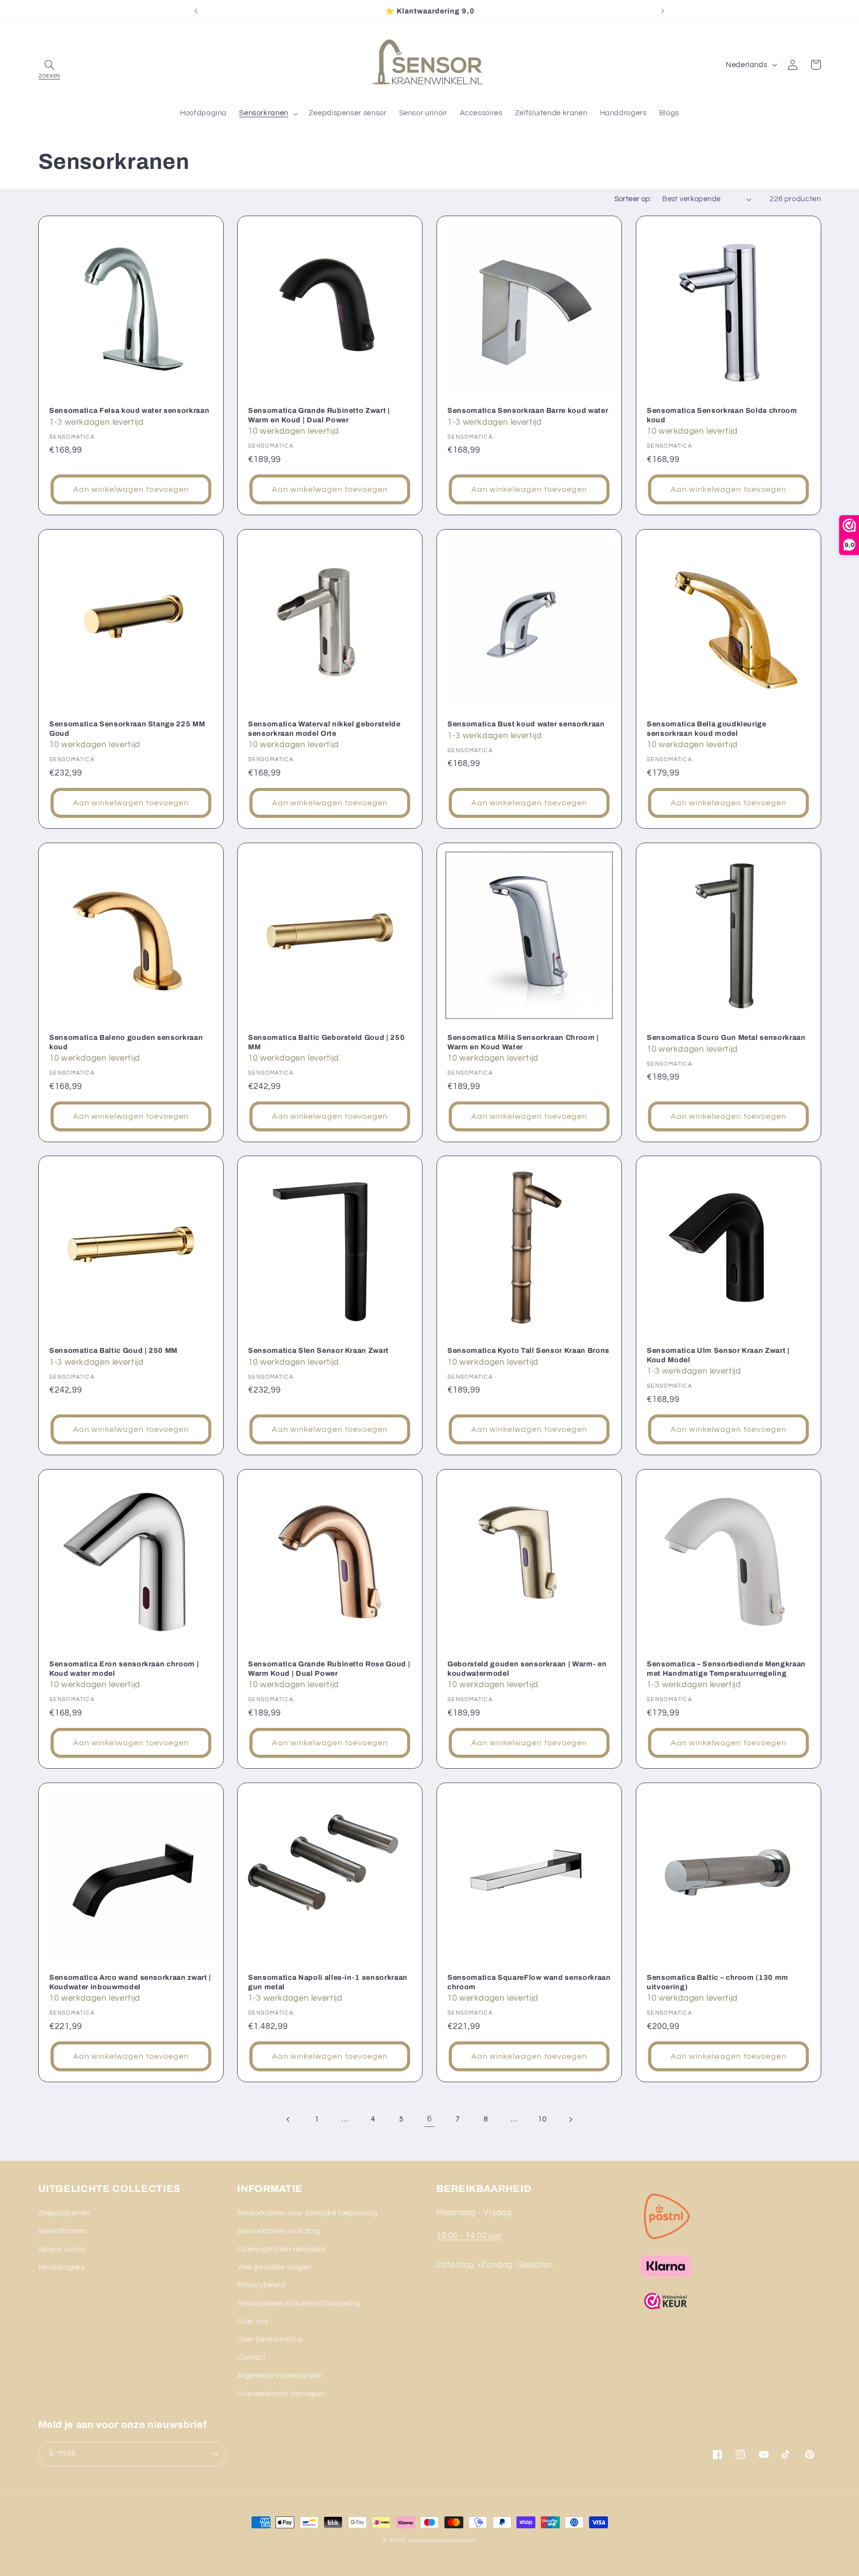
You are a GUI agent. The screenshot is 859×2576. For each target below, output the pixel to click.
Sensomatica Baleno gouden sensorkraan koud (126, 1042)
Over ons (253, 2321)
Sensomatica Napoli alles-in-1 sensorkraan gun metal (328, 1982)
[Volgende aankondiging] (663, 11)
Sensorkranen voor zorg (279, 2231)
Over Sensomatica (270, 2339)
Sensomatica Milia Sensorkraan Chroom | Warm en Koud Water (523, 1042)
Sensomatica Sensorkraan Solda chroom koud (722, 415)
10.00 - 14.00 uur (470, 2236)
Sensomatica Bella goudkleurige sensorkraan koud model (707, 728)
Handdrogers (62, 2267)
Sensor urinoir (62, 2249)
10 (542, 2119)
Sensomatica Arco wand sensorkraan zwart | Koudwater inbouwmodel (130, 1982)
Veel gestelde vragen (274, 2267)
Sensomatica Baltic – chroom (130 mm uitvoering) (718, 1982)
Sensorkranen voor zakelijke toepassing (307, 2213)
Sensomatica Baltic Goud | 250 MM (113, 1351)
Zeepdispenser (65, 2213)
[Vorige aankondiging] (196, 11)
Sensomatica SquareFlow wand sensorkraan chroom (529, 1982)
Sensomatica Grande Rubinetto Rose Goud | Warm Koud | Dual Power (329, 1668)
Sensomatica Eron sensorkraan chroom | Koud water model (124, 1668)
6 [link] (429, 2119)
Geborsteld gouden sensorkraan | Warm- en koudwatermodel (527, 1668)
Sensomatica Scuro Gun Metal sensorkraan (726, 1037)
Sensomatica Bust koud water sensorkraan (526, 724)
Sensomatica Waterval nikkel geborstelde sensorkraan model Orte (324, 728)
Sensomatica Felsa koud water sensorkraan (129, 410)
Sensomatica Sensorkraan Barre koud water (528, 410)
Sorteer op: (633, 199)
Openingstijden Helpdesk (282, 2249)
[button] (50, 65)
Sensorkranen (63, 2231)
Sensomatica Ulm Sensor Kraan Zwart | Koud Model (718, 1355)
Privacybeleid (261, 2285)
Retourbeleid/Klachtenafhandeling (299, 2303)
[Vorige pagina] (288, 2119)
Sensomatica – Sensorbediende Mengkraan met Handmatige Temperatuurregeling (726, 1668)
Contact (251, 2358)
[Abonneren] (214, 2454)
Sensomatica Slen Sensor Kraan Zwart (318, 1351)
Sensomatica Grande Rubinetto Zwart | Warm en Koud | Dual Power (319, 415)
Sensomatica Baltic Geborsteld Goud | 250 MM (326, 1042)
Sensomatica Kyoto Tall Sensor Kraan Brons (528, 1351)
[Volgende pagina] (570, 2119)
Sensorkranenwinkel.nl (442, 2540)
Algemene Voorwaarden (280, 2376)
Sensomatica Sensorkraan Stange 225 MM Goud (127, 728)
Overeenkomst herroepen (282, 2394)
